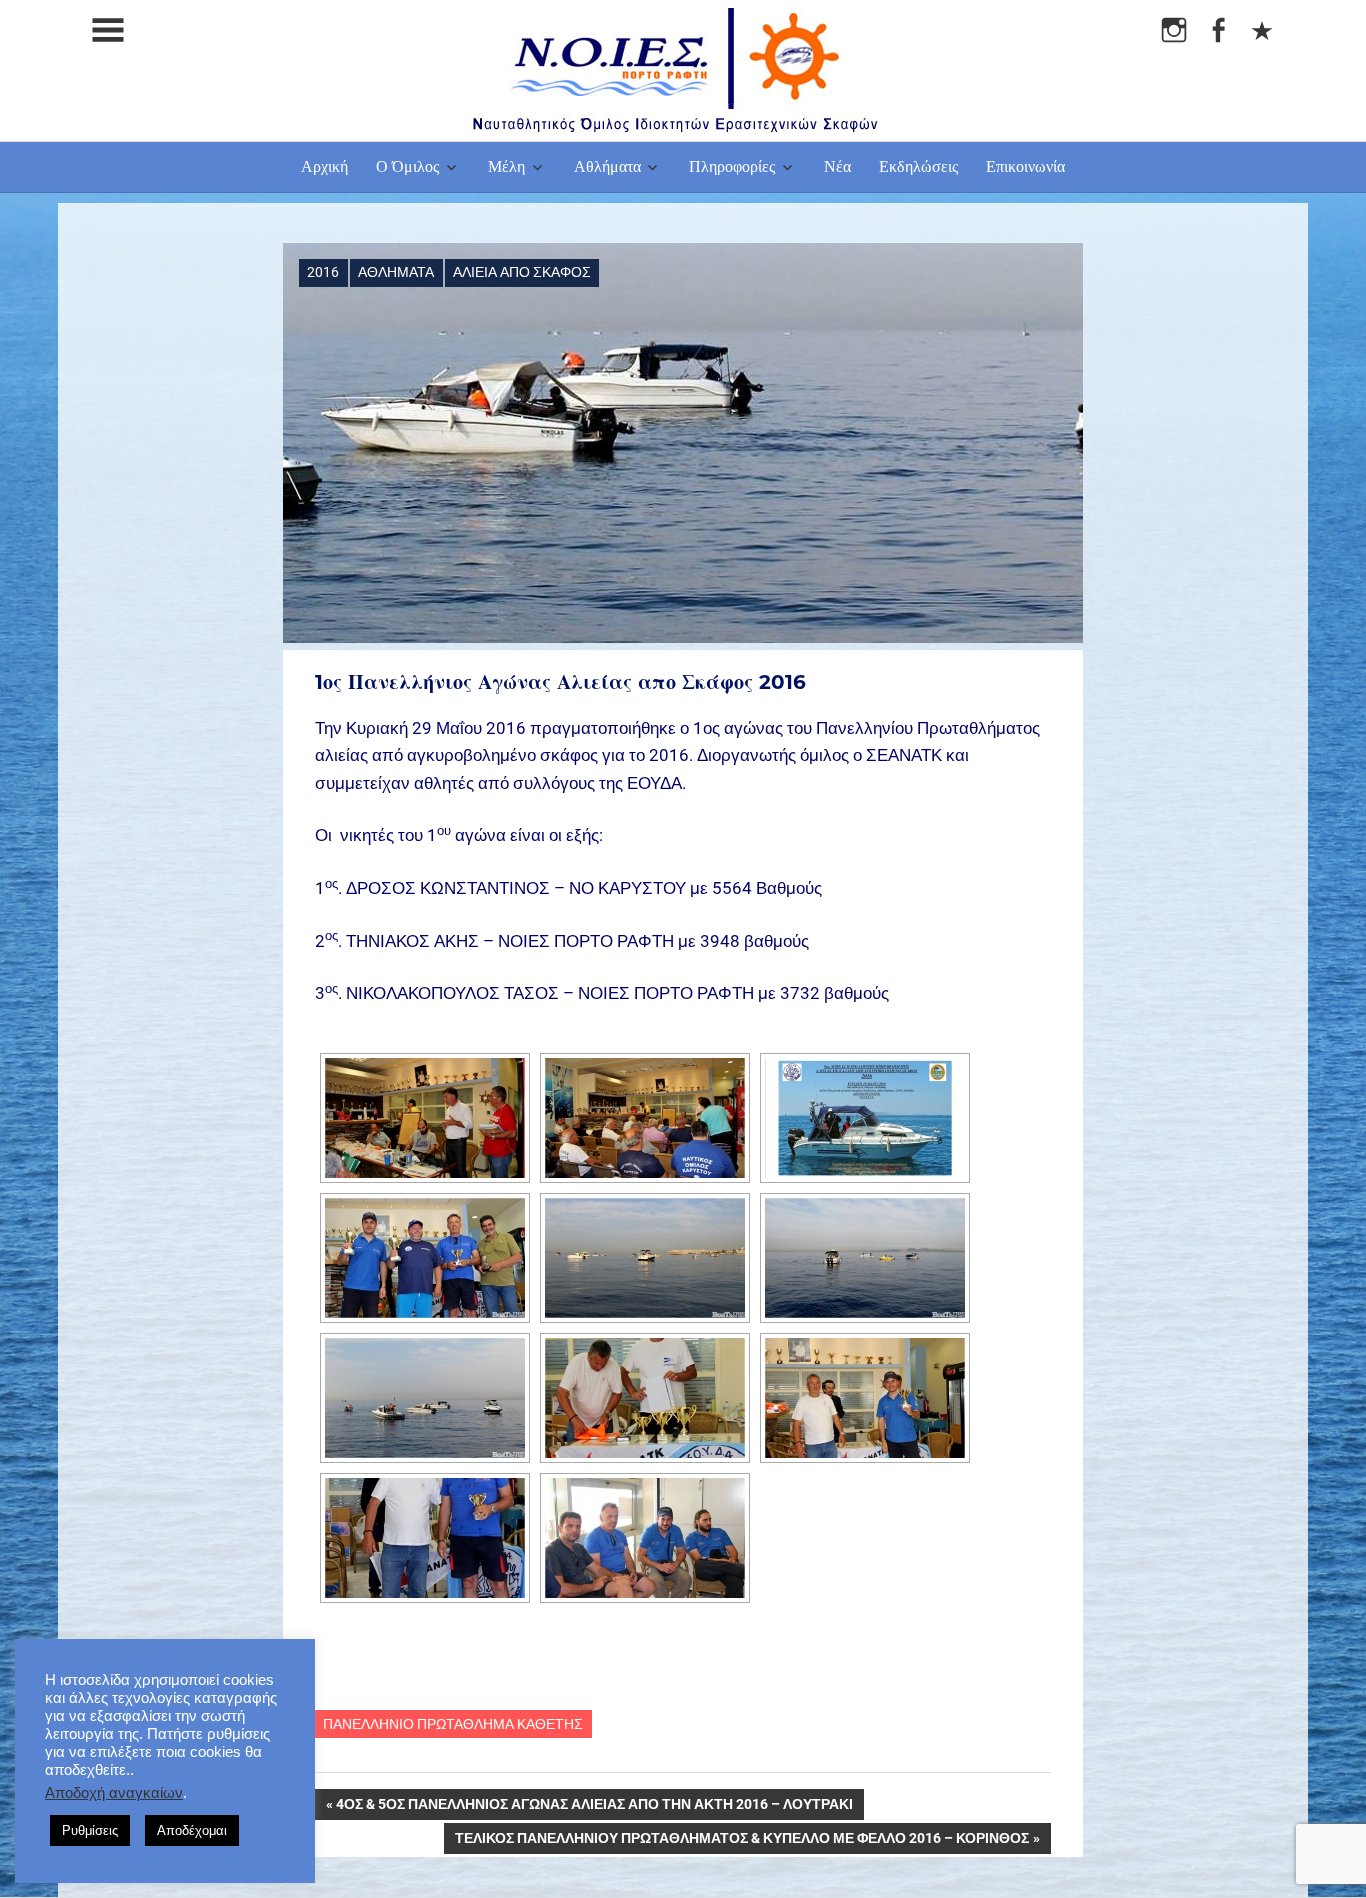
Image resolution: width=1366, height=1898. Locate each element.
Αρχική (324, 166)
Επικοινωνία (1025, 166)
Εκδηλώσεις (918, 166)
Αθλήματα (607, 166)
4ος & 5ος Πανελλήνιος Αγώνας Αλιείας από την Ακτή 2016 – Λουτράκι (594, 1808)
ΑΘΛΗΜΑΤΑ (396, 272)
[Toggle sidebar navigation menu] (108, 30)
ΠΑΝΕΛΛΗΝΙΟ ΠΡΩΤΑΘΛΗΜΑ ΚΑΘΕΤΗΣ (453, 1724)
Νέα (837, 166)
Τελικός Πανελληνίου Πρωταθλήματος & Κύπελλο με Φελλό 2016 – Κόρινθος (742, 1842)
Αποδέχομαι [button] (192, 1830)
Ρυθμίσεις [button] (90, 1830)
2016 (323, 272)
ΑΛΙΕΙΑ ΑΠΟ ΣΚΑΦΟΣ (522, 272)
